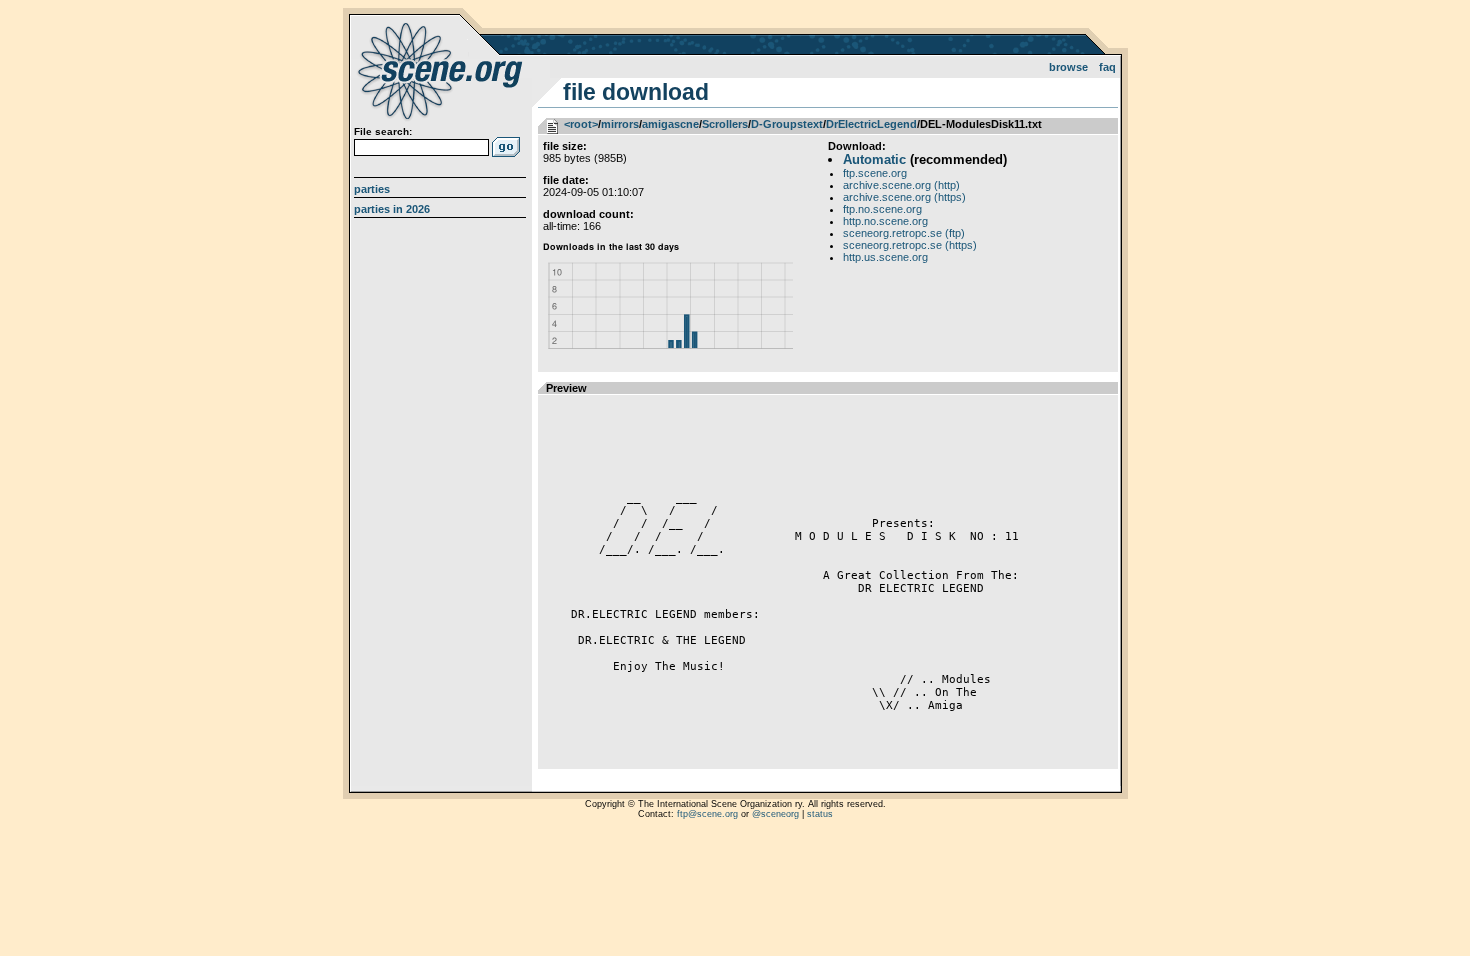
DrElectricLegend (871, 124)
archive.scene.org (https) (904, 197)
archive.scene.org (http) (901, 185)
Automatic (874, 159)
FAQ (1107, 67)
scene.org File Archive (442, 70)
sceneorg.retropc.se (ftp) (904, 233)
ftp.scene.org (875, 173)
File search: (383, 131)
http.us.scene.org (885, 257)
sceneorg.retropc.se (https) (910, 245)
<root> (581, 124)
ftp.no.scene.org (882, 209)
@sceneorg (775, 814)
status (820, 814)
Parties (372, 189)
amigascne (670, 124)
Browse (1068, 67)
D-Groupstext (787, 124)
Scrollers (725, 124)
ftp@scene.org (707, 814)
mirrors (620, 124)
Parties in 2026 (392, 209)
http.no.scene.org (885, 221)
